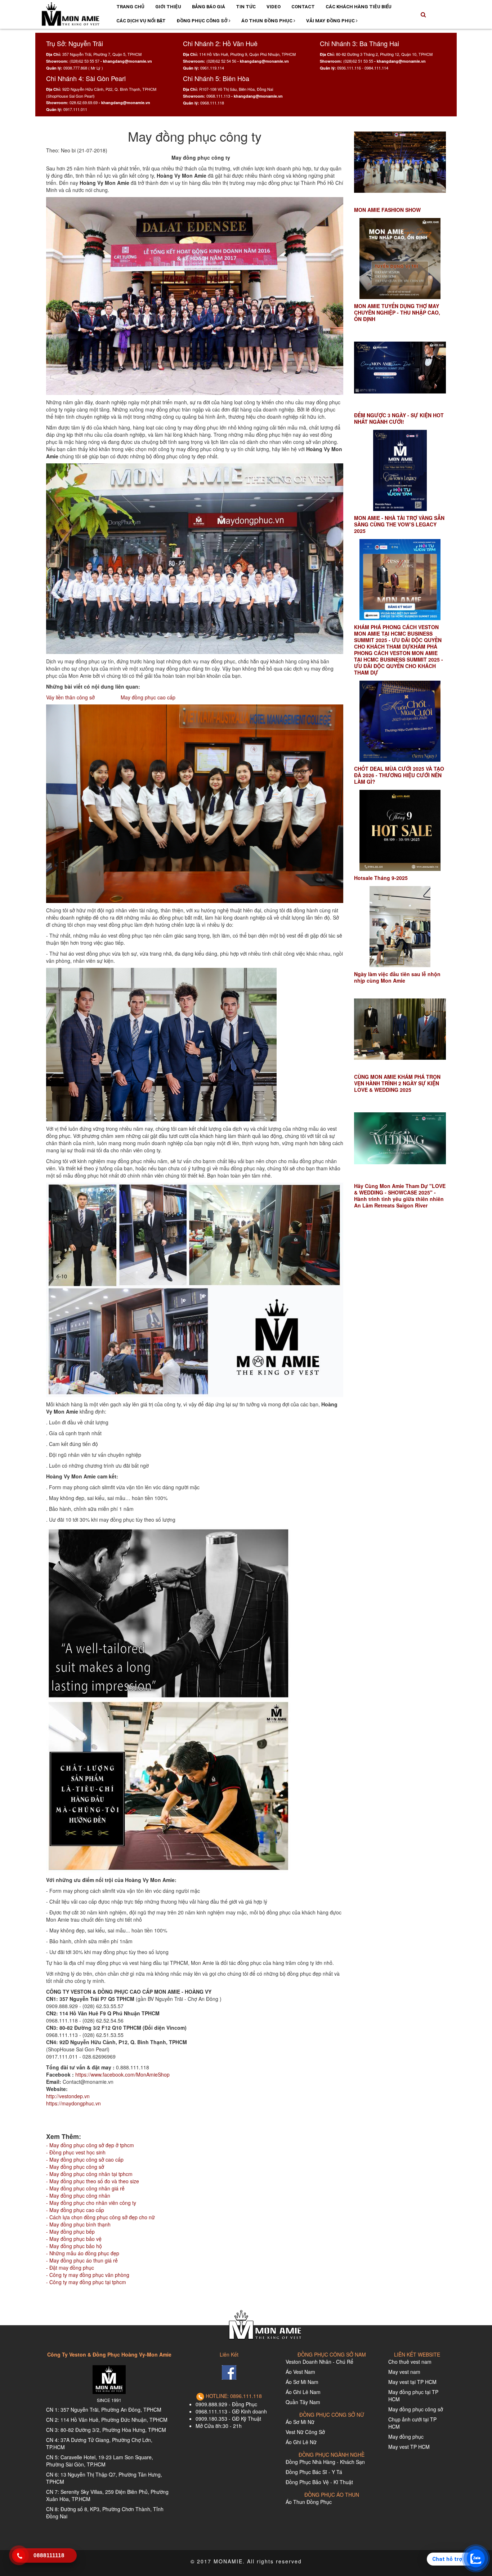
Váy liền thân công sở (70, 697)
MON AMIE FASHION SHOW (387, 210)
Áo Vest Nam (300, 2372)
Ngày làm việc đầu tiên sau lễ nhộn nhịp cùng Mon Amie (397, 977)
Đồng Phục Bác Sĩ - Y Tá (314, 2472)
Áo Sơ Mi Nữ (300, 2422)
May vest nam (404, 2372)
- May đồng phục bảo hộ (74, 2246)
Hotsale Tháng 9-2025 (381, 878)
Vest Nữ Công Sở (305, 2432)
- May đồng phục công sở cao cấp (85, 2159)
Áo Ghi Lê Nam (303, 2392)
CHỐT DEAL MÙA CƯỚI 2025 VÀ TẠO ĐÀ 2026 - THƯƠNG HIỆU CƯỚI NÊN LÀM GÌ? (399, 775)
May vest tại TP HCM (412, 2382)
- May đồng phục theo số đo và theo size (93, 2181)
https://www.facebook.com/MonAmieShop (122, 2074)
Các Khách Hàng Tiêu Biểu (359, 7)
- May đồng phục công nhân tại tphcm (89, 2174)
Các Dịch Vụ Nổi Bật (141, 21)
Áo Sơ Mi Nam (302, 2382)
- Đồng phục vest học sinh (76, 2152)
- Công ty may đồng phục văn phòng (88, 2275)
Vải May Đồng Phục (331, 21)
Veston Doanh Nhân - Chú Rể (319, 2362)
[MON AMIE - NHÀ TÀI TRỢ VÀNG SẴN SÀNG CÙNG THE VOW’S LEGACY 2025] (400, 470)
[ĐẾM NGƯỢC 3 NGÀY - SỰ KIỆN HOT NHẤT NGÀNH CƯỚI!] (400, 368)
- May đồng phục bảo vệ (74, 2239)
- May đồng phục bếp (70, 2232)
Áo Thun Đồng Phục (267, 21)
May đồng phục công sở (416, 2409)
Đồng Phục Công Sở (203, 21)
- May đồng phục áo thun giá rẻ (82, 2260)
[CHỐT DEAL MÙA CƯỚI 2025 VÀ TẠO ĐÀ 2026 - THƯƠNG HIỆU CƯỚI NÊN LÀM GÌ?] (400, 721)
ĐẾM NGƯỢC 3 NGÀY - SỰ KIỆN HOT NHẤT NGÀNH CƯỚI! (399, 418)
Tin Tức (246, 7)
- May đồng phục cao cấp (75, 2210)
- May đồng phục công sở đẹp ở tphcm (90, 2145)
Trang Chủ (130, 7)
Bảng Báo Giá (209, 7)
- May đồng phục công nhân (78, 2195)
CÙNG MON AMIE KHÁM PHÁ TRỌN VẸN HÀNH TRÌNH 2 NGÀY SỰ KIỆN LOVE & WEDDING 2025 (397, 1083)
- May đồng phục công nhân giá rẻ (85, 2188)
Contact (303, 7)
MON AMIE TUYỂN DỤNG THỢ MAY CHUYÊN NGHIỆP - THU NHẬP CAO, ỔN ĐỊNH (397, 312)
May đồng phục (406, 2437)
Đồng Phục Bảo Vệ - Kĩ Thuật (319, 2482)
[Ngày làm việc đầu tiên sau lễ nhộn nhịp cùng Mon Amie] (400, 927)
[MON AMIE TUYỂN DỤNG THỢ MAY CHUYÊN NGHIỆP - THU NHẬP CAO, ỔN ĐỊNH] (400, 259)
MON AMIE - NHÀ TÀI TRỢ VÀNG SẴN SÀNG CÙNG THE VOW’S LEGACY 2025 (399, 524)
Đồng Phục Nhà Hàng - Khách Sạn (325, 2462)
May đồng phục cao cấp (147, 697)
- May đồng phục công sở (75, 2167)
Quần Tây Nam (303, 2402)
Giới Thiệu (168, 7)
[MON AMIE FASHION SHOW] (400, 162)
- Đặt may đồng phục (70, 2268)
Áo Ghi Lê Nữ (301, 2442)
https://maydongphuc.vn (73, 2103)
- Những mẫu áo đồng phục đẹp (83, 2253)
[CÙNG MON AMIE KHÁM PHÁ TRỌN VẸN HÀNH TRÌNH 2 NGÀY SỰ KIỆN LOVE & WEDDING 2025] (400, 1029)
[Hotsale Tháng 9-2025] (400, 830)
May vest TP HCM (409, 2447)
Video (274, 7)
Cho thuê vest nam (410, 2362)
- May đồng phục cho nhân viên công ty (91, 2203)
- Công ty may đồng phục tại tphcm (86, 2282)
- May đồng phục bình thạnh (78, 2224)
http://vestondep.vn (68, 2096)
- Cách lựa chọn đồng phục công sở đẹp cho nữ (100, 2217)
